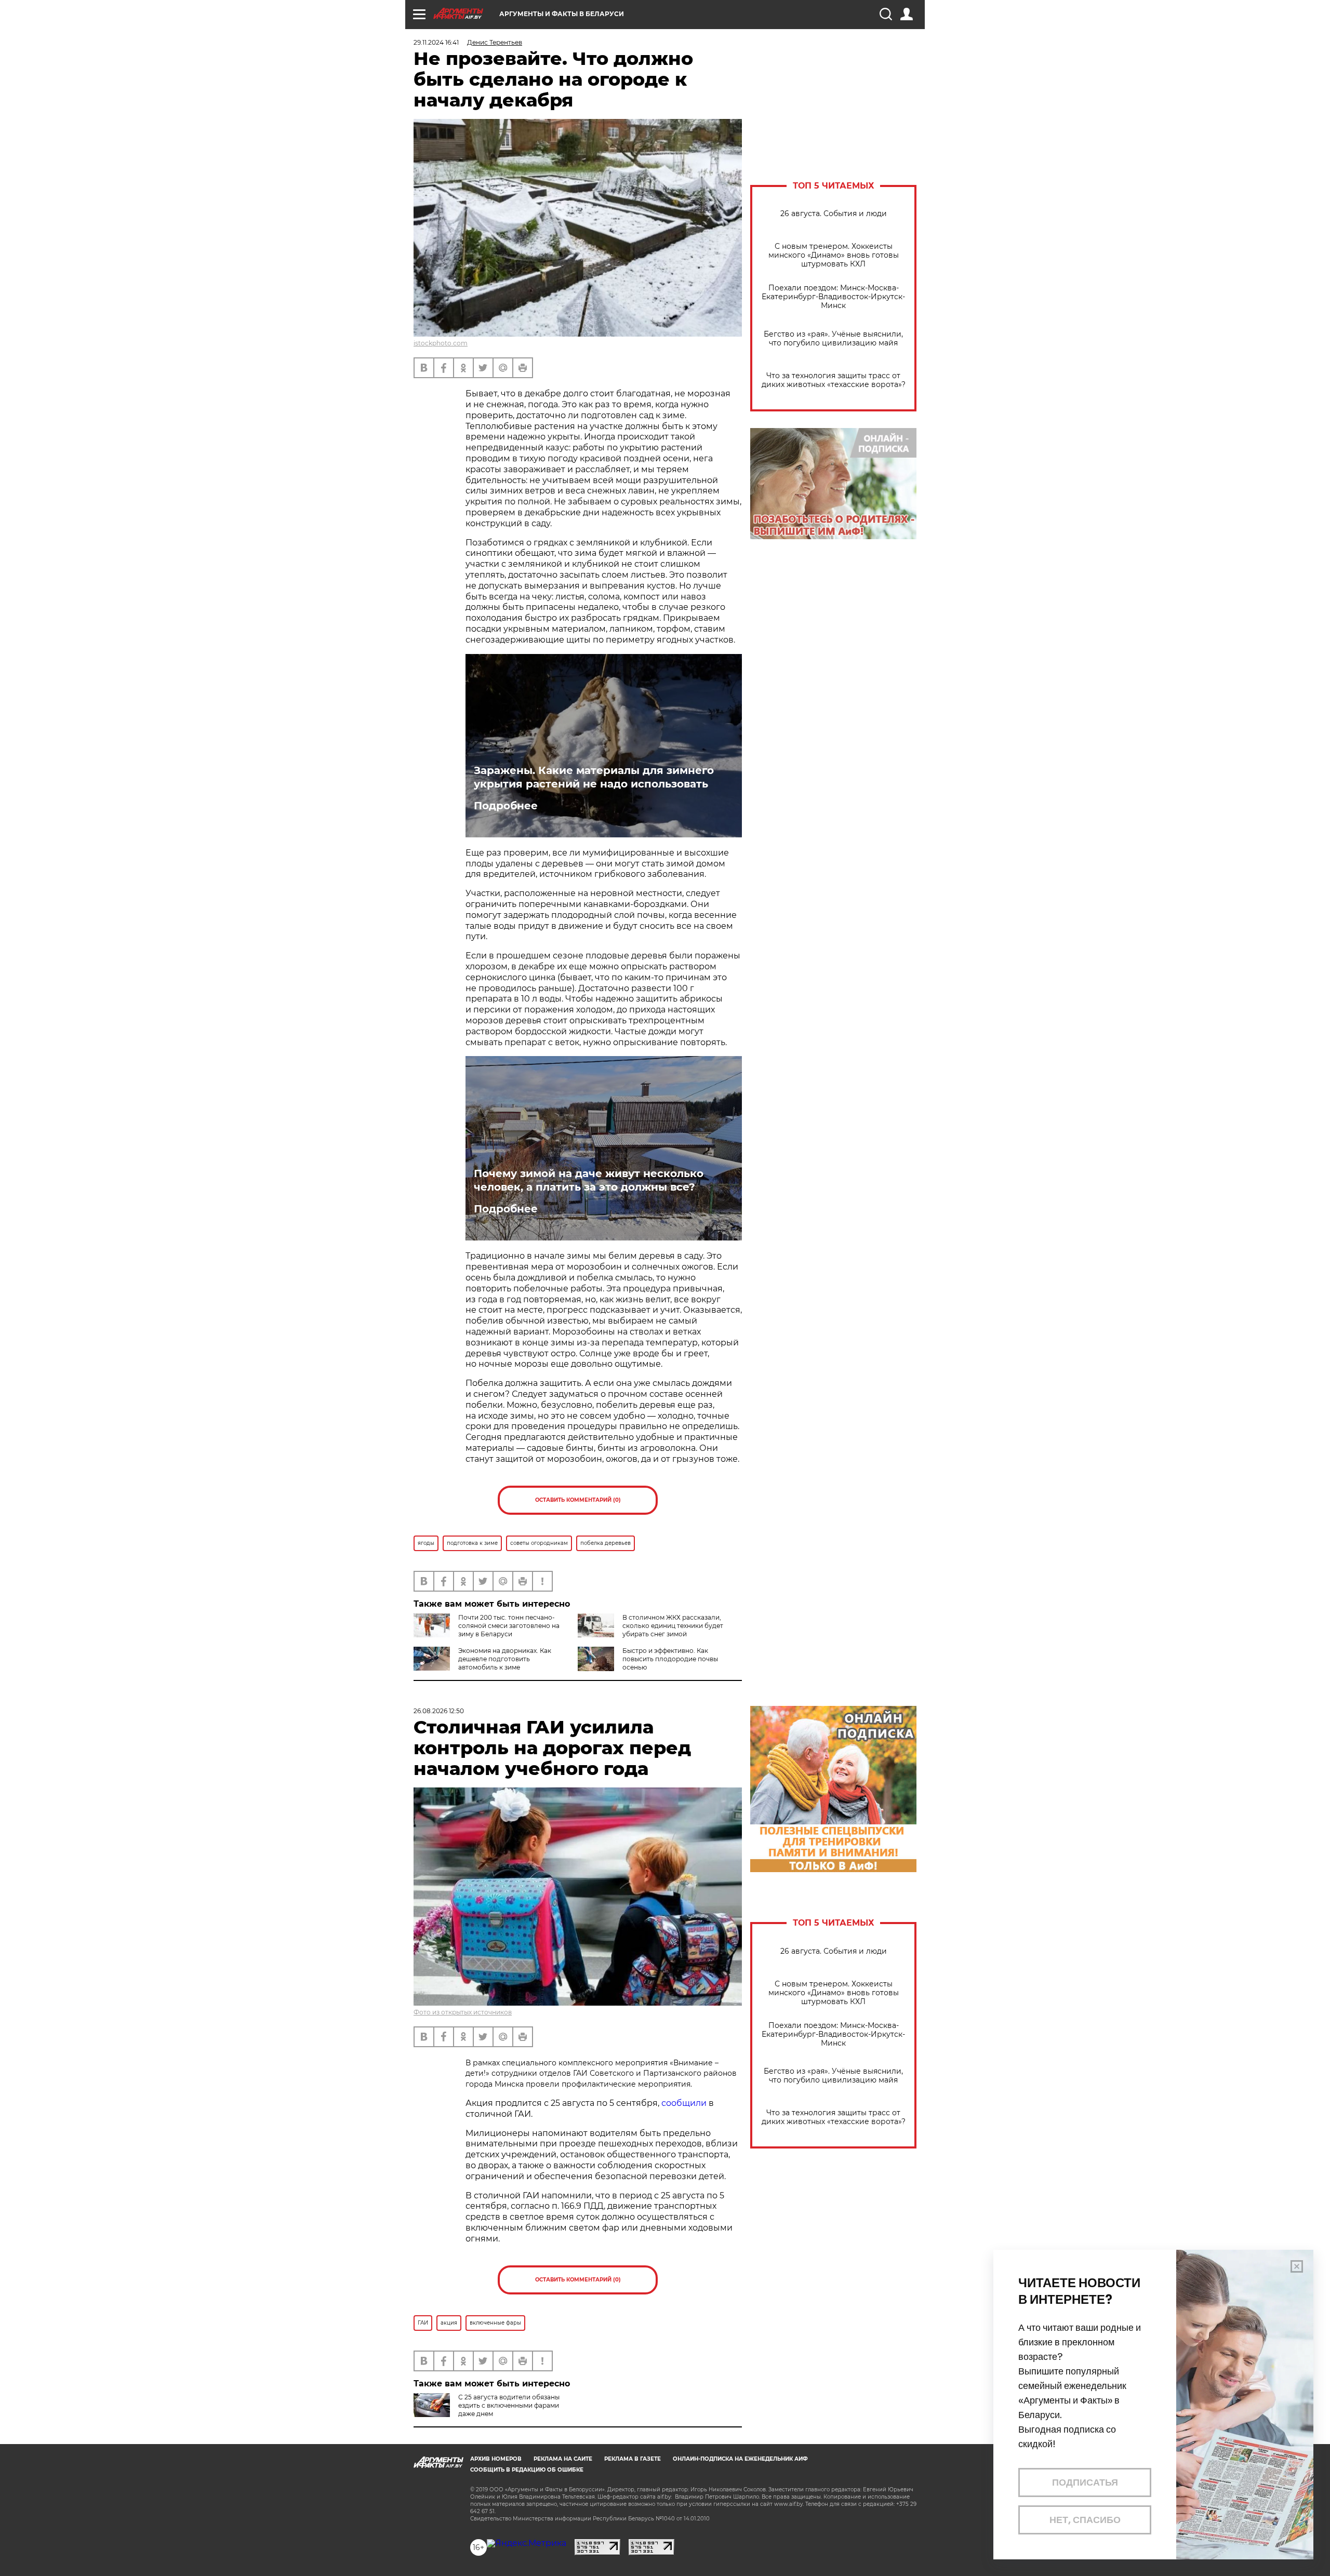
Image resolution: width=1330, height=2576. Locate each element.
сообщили (684, 2103)
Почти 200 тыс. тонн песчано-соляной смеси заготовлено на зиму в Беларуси (509, 1626)
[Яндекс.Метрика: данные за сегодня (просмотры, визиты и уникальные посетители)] (527, 2543)
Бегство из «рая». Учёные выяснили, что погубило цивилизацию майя (833, 339)
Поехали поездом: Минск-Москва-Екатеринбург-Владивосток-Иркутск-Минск (833, 297)
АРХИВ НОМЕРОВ (496, 2459)
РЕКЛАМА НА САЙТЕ (563, 2459)
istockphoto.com (441, 343)
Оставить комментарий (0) (578, 1500)
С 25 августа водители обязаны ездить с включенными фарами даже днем (509, 2405)
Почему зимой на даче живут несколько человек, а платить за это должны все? (589, 1180)
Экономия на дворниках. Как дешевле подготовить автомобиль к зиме (505, 1659)
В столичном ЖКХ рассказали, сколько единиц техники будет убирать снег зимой (673, 1626)
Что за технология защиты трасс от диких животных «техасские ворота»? (834, 380)
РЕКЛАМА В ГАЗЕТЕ (633, 2459)
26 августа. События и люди (834, 214)
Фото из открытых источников (463, 2012)
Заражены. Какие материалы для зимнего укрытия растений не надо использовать (594, 777)
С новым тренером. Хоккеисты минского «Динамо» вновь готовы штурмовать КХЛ (834, 255)
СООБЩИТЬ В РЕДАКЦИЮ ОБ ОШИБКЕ (527, 2470)
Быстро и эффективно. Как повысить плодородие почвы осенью (670, 1659)
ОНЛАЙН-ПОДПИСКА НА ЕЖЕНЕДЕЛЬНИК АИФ (740, 2459)
